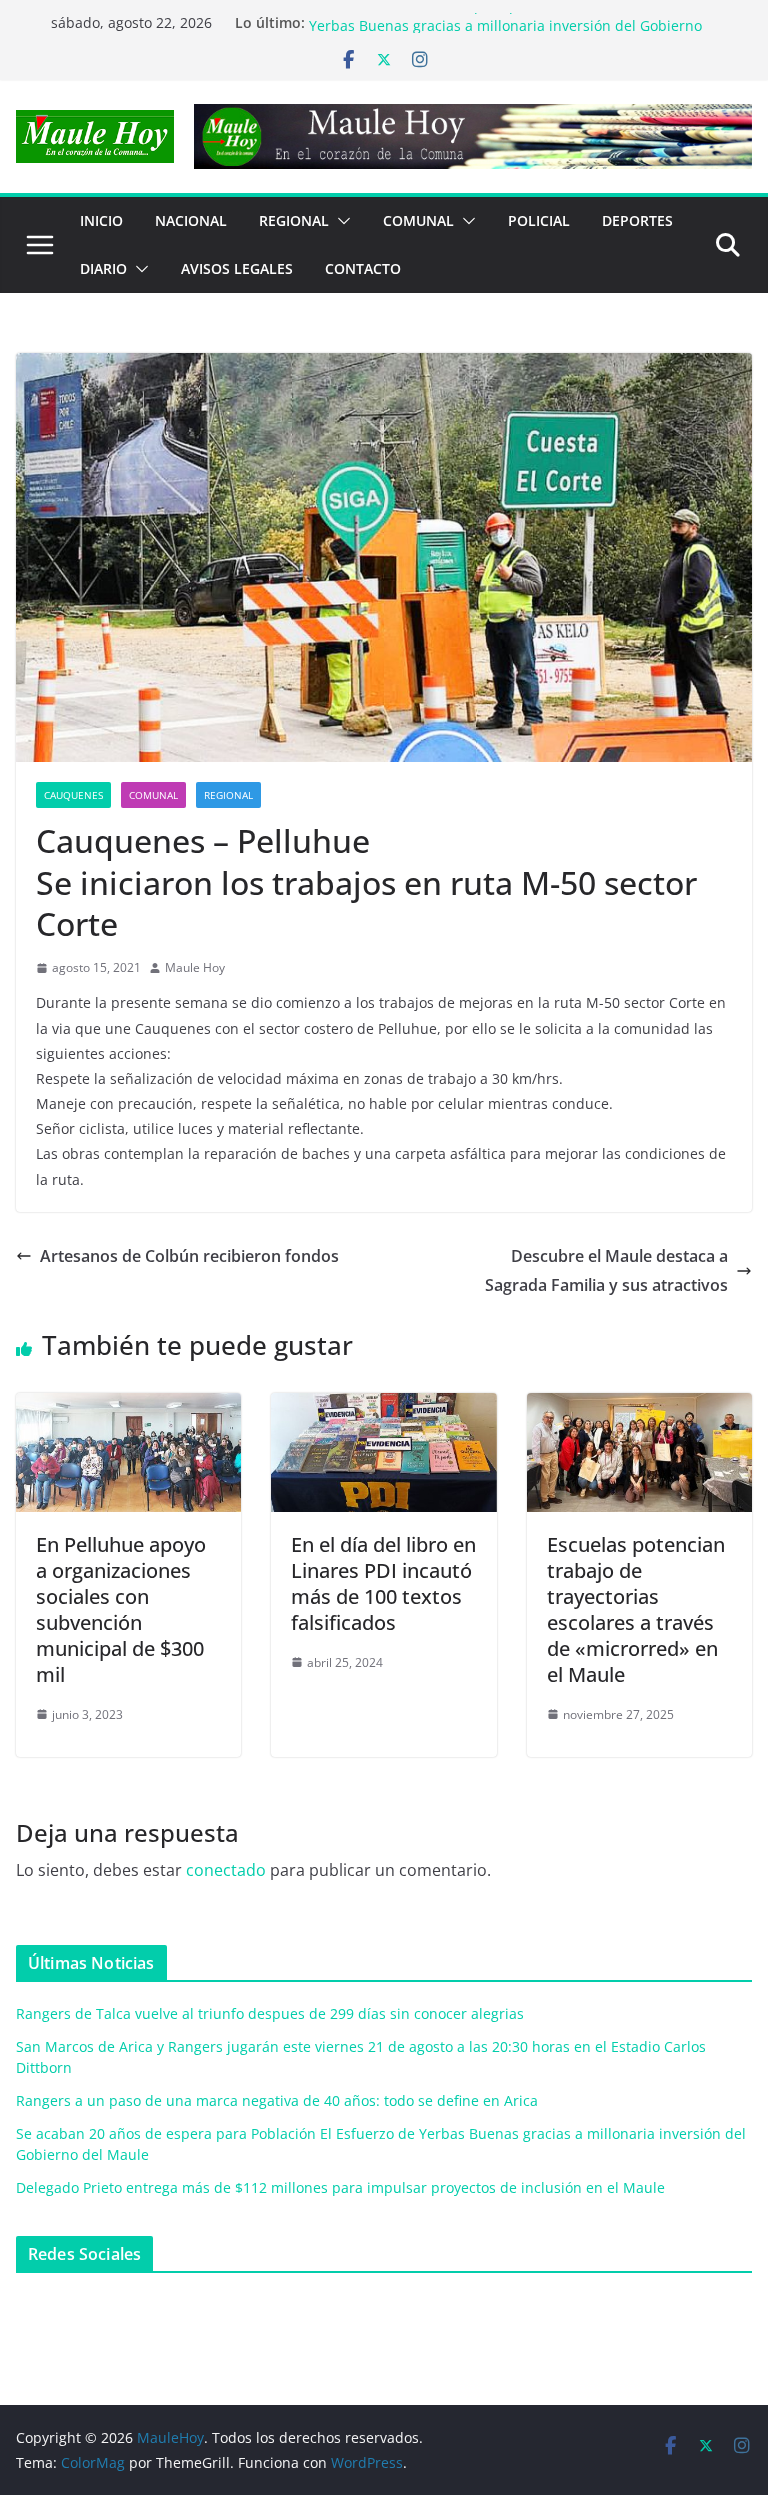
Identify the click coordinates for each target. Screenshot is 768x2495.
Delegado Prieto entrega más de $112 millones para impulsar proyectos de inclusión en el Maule (340, 2187)
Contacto (363, 268)
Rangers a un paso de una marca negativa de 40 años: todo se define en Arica (277, 2100)
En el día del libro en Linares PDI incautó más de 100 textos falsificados (383, 1583)
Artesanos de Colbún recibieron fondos (189, 1256)
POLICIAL (539, 220)
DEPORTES (637, 220)
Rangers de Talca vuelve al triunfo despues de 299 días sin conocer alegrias (270, 2013)
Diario (103, 268)
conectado (226, 1870)
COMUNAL (418, 220)
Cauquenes (73, 795)
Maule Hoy (195, 967)
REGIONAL (294, 220)
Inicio (101, 220)
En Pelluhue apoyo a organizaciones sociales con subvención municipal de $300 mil (121, 1609)
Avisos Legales (237, 268)
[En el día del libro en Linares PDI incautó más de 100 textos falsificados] (383, 1407)
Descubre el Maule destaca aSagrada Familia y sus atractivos (606, 1270)
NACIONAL (191, 220)
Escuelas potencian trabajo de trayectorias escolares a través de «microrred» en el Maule (636, 1609)
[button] (340, 221)
